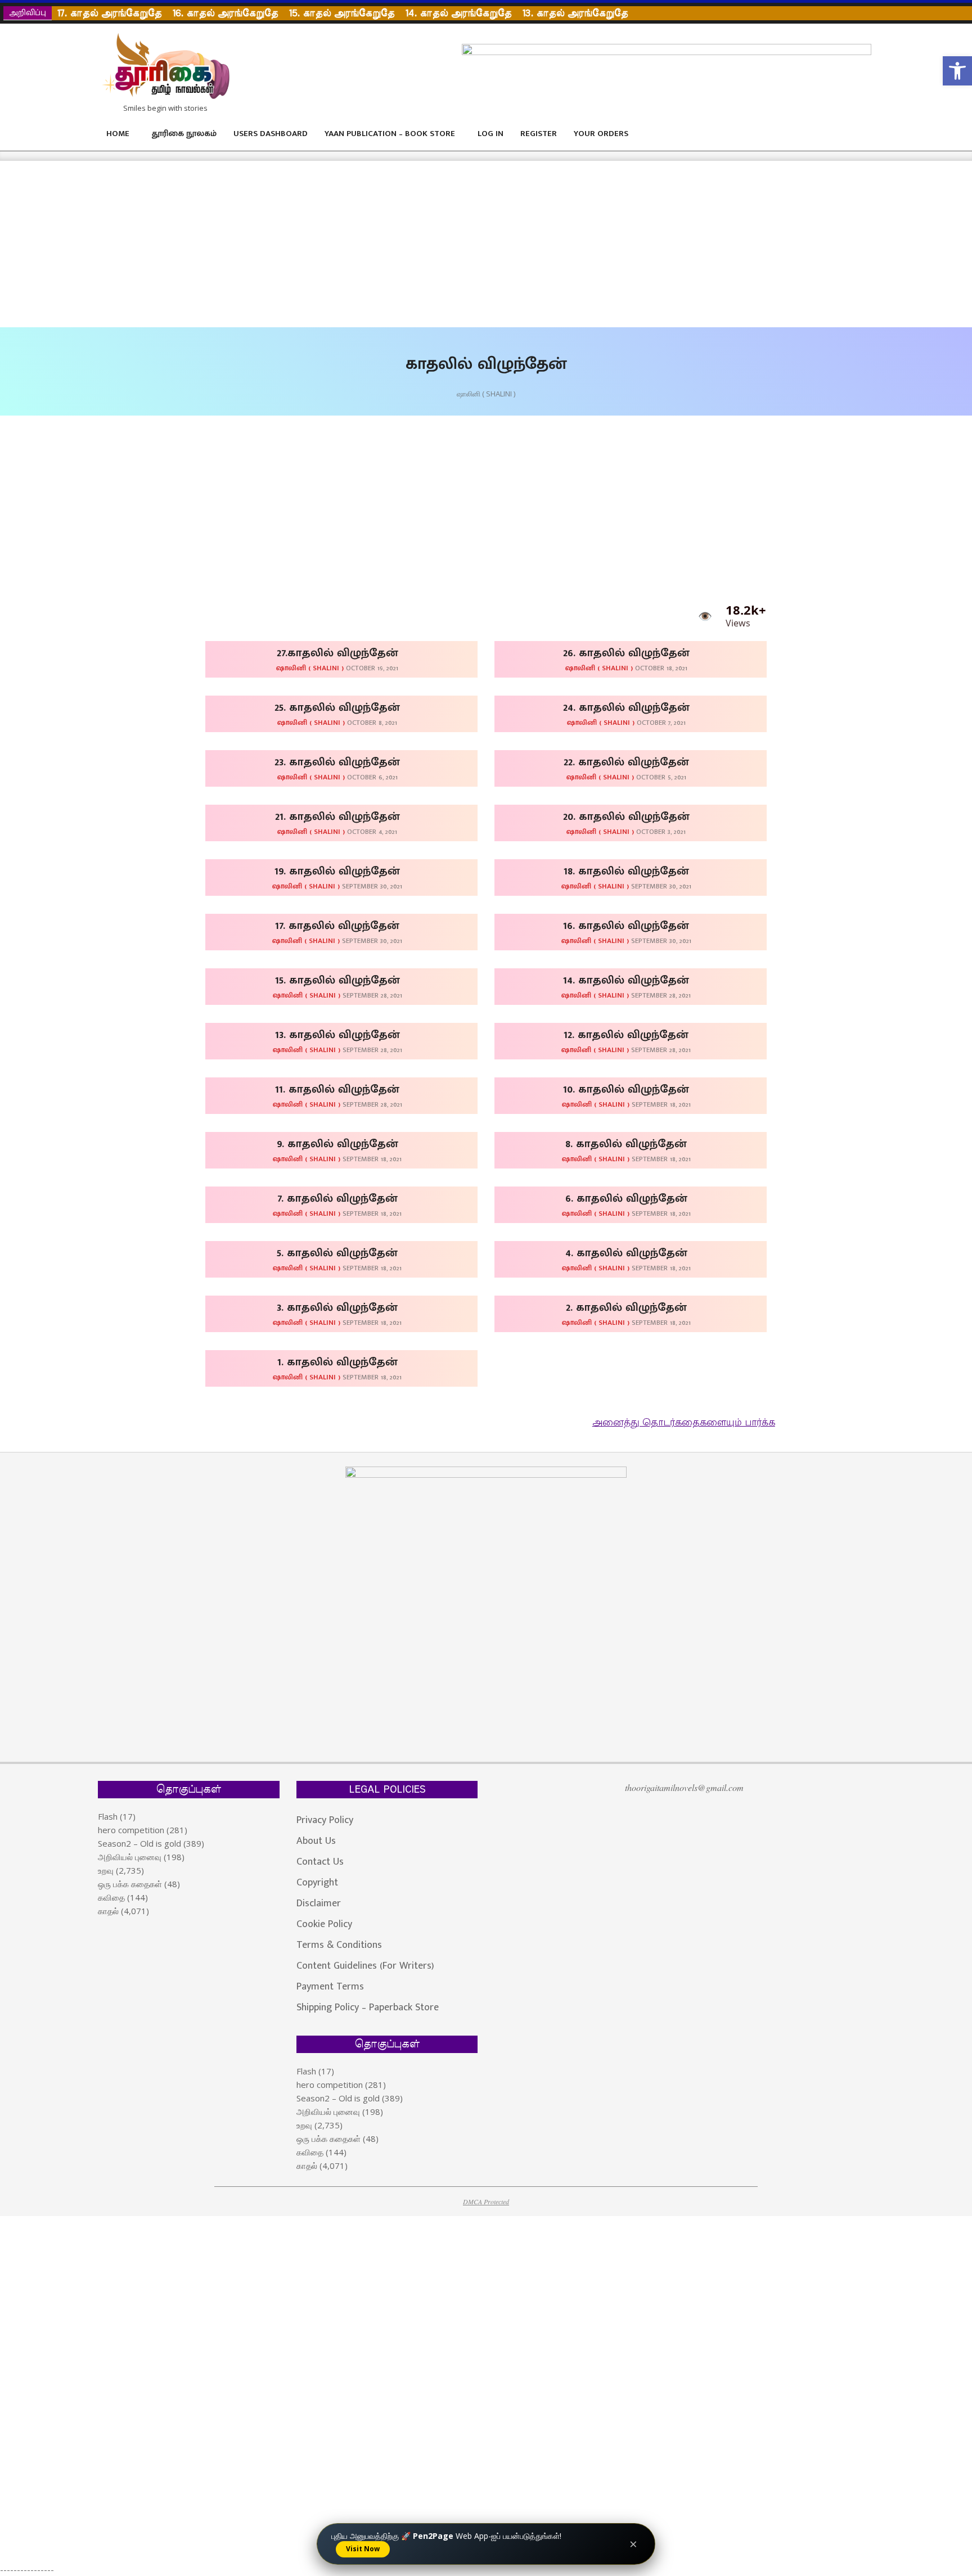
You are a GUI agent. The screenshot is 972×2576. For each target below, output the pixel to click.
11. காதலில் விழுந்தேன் (337, 1089)
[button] (957, 71)
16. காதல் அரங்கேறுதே (225, 13)
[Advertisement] (337, 244)
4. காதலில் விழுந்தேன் (626, 1253)
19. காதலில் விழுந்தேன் (337, 871)
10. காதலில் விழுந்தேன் (626, 1089)
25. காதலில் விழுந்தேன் (337, 707)
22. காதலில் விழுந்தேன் (626, 762)
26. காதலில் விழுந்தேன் (626, 653)
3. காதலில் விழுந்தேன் (337, 1307)
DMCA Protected (486, 2201)
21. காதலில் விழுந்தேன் (337, 816)
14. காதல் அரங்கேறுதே (458, 13)
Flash (108, 1816)
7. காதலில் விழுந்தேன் (337, 1198)
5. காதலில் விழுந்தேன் (337, 1253)
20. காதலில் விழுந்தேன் (626, 816)
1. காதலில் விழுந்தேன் (337, 1362)
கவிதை (111, 1897)
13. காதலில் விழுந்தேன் (337, 1035)
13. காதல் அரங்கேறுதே (575, 13)
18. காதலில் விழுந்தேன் (626, 871)
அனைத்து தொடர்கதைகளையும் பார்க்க (684, 1423)
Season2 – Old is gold (139, 1843)
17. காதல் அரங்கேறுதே (109, 13)
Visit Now (363, 2549)
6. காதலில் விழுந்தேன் (626, 1198)
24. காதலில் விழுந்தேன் (626, 707)
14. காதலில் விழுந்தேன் (626, 980)
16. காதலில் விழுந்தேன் (626, 926)
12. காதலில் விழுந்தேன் (626, 1035)
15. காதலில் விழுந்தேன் (337, 980)
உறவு (106, 1870)
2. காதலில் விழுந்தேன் (626, 1307)
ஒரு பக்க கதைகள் (130, 1884)
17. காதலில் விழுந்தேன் (337, 926)
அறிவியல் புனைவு (130, 1857)
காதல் (108, 1911)
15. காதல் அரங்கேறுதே (342, 13)
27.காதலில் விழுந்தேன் (337, 653)
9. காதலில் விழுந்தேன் (337, 1144)
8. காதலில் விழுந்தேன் (626, 1144)
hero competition (131, 1830)
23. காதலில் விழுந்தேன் (337, 762)
